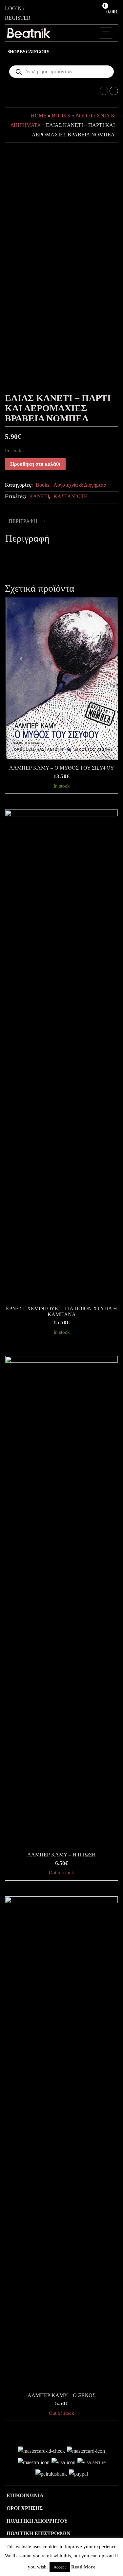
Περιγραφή (23, 521)
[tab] (26, 522)
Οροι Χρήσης (25, 2508)
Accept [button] (60, 2567)
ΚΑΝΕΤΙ (39, 496)
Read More (83, 2567)
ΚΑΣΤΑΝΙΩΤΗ (71, 496)
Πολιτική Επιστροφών (39, 2533)
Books (61, 116)
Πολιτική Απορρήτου (37, 2521)
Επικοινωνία (25, 2495)
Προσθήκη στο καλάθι (35, 464)
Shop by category (28, 52)
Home (39, 116)
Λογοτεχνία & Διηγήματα (80, 485)
